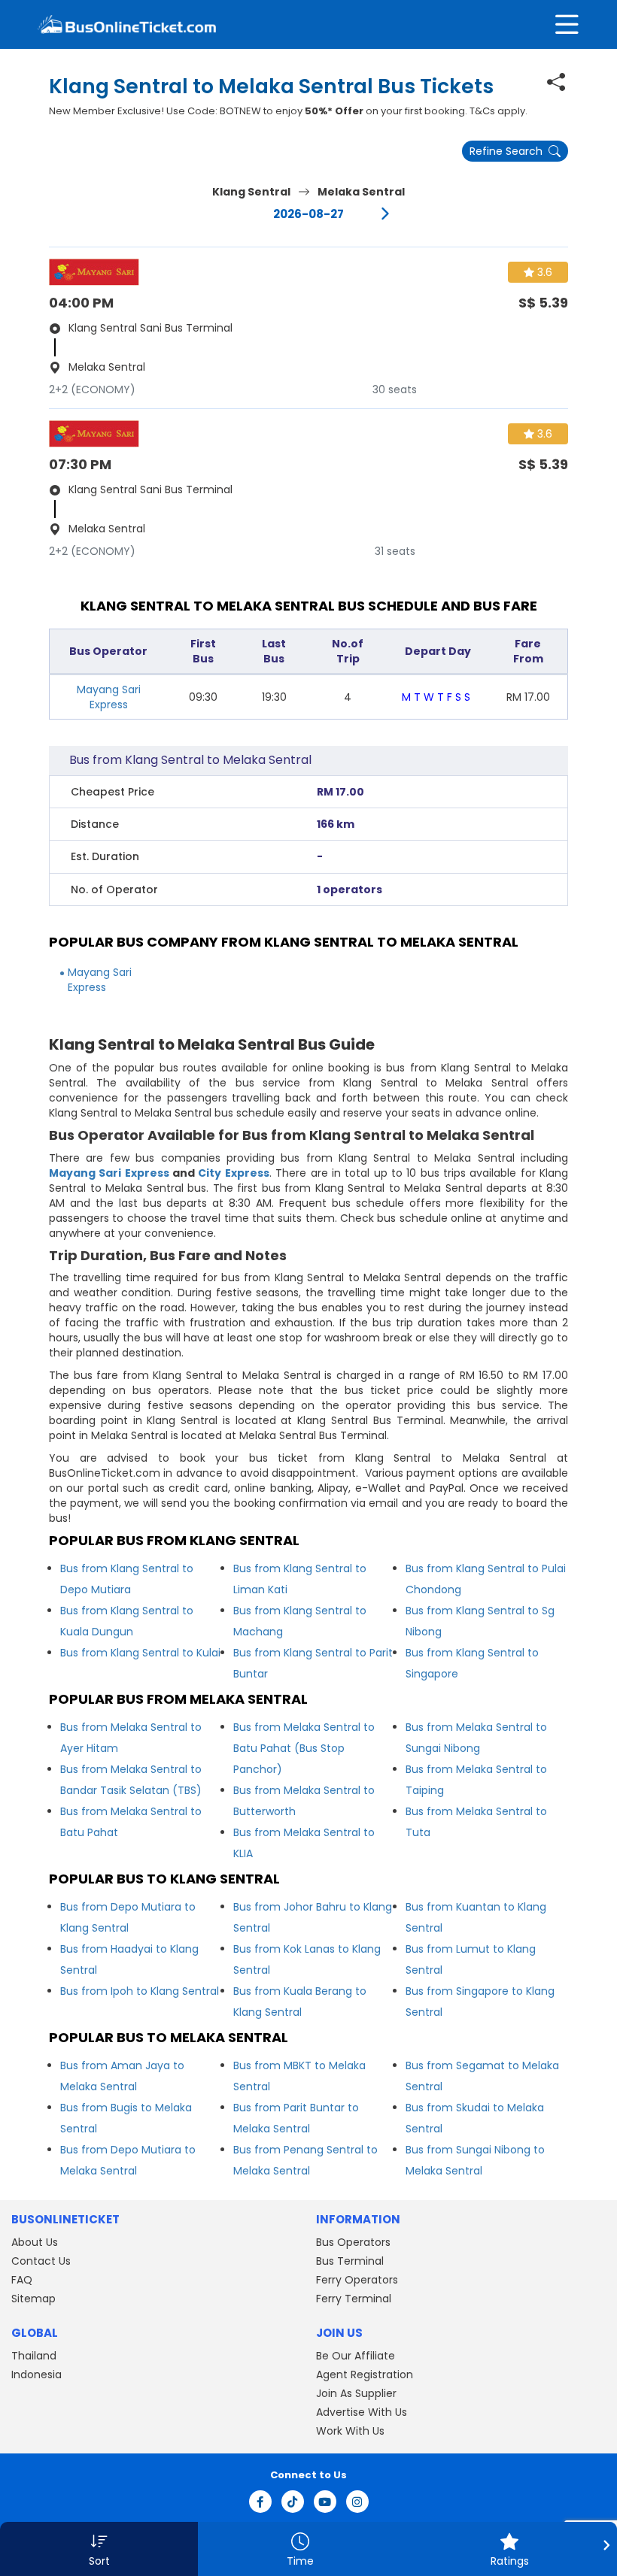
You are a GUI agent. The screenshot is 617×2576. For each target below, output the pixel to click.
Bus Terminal (350, 2261)
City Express (233, 1173)
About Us (35, 2242)
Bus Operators (353, 2242)
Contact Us (41, 2261)
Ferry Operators (357, 2280)
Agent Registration (365, 2374)
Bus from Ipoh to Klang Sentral (140, 1991)
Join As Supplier (356, 2393)
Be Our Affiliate (356, 2356)
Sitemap (33, 2299)
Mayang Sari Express (109, 697)
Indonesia (36, 2374)
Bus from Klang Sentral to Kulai (140, 1653)
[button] (99, 2549)
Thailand (34, 2356)
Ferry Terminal (354, 2299)
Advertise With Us (362, 2412)
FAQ (22, 2280)
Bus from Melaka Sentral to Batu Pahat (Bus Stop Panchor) (304, 1748)
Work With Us (350, 2431)
